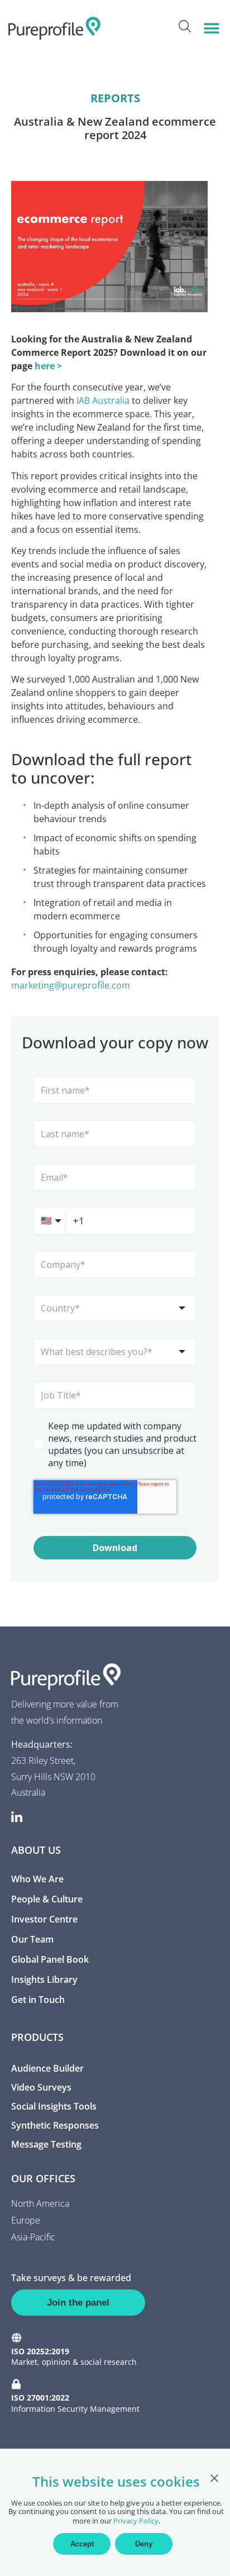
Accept (82, 2544)
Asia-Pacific (33, 2237)
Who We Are (37, 1879)
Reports (115, 98)
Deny (144, 2544)
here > (48, 366)
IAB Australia (103, 400)
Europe (26, 2220)
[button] (212, 28)
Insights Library (44, 1979)
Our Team (32, 1939)
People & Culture (47, 1899)
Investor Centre (44, 1919)
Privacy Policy (136, 2521)
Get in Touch (38, 2000)
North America (40, 2203)
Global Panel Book (50, 1959)
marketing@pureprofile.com (71, 985)
